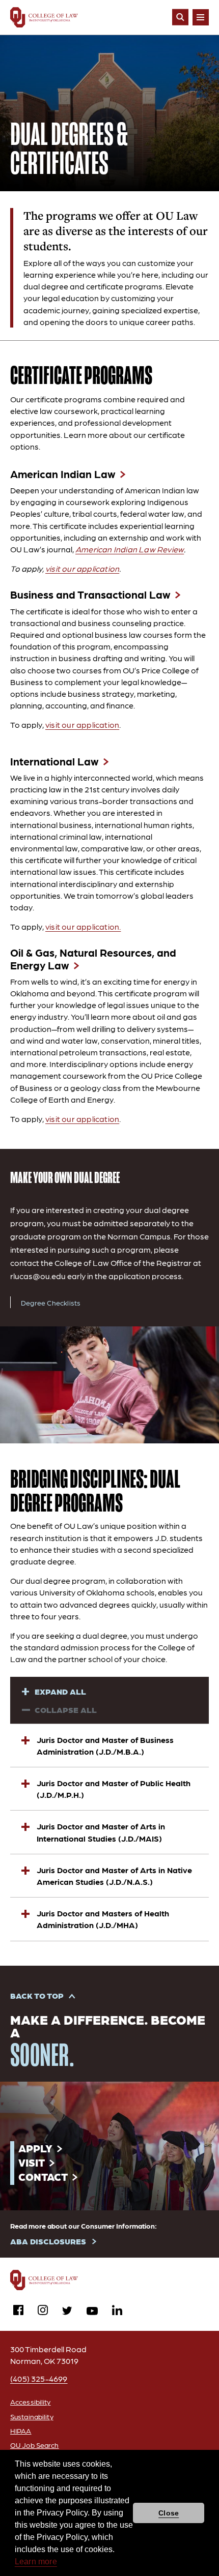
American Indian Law (63, 474)
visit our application (82, 568)
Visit (32, 2162)
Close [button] (169, 2513)
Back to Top (37, 1995)
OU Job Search (35, 2445)
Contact (43, 2177)
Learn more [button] (36, 2562)
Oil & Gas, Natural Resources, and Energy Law (93, 959)
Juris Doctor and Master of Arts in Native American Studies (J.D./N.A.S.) (114, 1876)
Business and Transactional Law (90, 595)
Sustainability (32, 2416)
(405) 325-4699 (39, 2378)
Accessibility (31, 2402)
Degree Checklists (51, 1302)
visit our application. (83, 926)
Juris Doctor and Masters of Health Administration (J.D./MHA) (103, 1919)
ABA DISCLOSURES (48, 2241)
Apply (35, 2148)
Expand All (60, 1691)
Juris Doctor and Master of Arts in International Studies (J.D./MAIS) (101, 1832)
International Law (54, 761)
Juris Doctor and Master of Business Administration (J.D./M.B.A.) (105, 1745)
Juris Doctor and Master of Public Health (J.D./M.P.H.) (114, 1789)
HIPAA (21, 2431)
